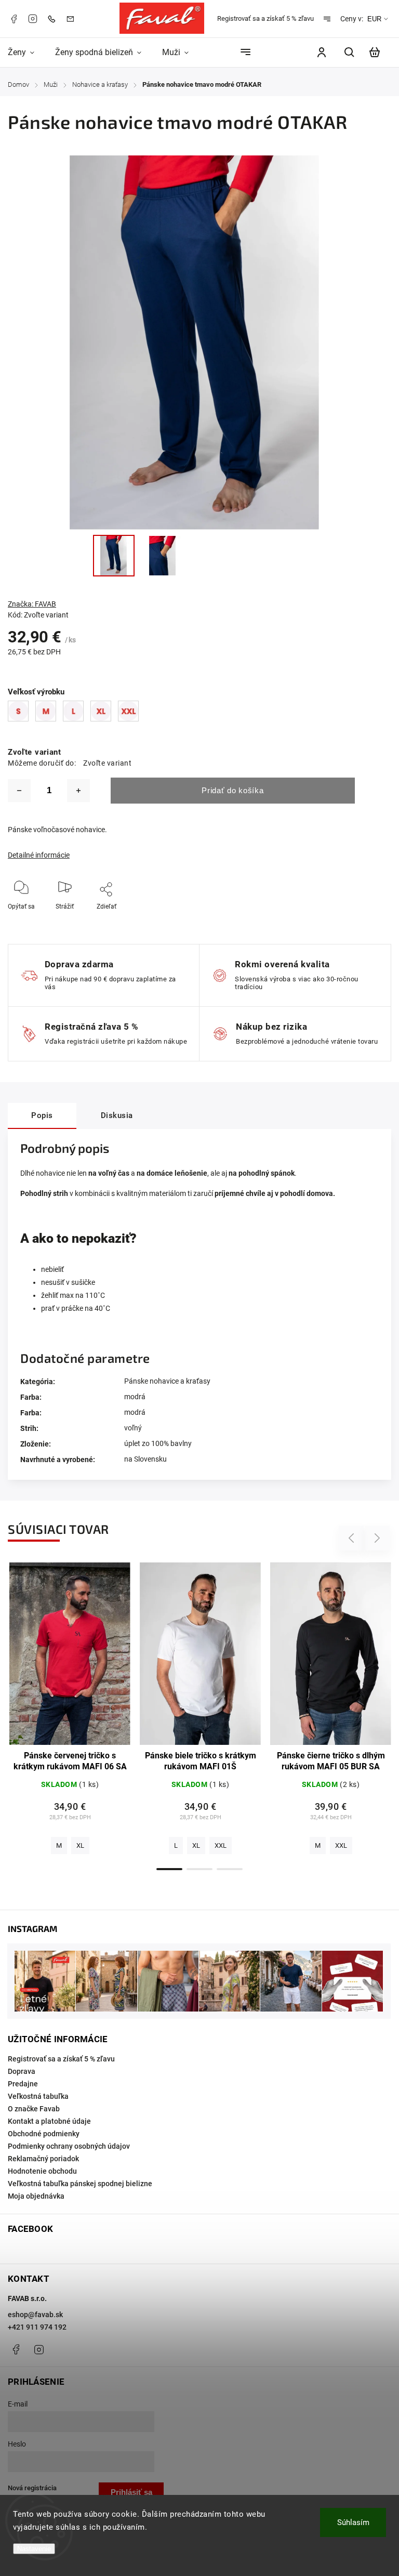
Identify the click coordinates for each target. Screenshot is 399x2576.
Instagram (33, 19)
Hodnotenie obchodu (42, 2171)
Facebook (14, 19)
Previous (353, 1538)
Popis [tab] (42, 1115)
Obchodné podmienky (44, 2134)
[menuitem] (26, 52)
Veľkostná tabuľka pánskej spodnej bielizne (80, 2184)
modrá (135, 1397)
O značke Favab (34, 2109)
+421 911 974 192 (37, 2327)
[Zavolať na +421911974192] (54, 18)
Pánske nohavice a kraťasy (167, 1381)
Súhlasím (353, 2522)
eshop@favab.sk (35, 2315)
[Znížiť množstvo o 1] (19, 791)
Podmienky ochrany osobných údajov (69, 2146)
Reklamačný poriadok (43, 2159)
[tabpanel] (70, 1711)
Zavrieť (347, 921)
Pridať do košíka (232, 790)
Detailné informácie (39, 855)
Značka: (32, 604)
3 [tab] (230, 1869)
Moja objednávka (36, 2196)
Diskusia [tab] (117, 1115)
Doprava (22, 2071)
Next (377, 1538)
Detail (70, 1659)
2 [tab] (199, 1869)
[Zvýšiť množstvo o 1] (78, 791)
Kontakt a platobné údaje (49, 2121)
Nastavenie (34, 2549)
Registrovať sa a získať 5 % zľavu (265, 18)
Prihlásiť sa (131, 2492)
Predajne (23, 2084)
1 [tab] (169, 1869)
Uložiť (92, 922)
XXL (221, 1845)
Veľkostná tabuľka (38, 2096)
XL (80, 1845)
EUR (374, 19)
